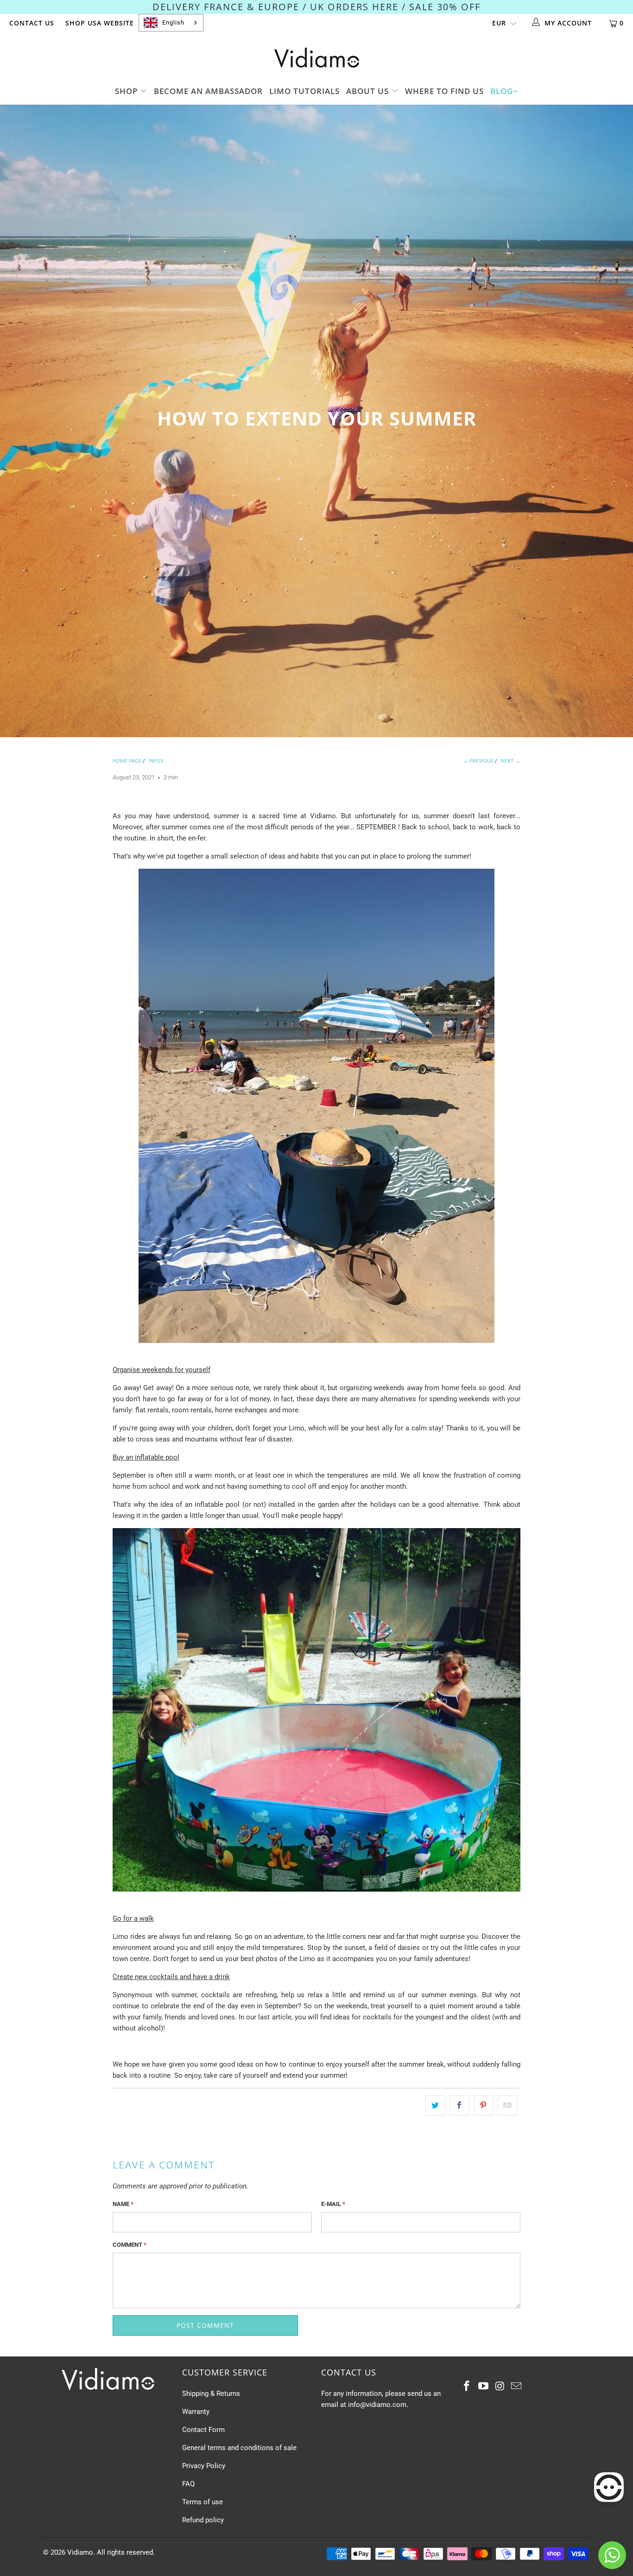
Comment (130, 2245)
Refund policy (203, 2520)
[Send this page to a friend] (508, 2106)
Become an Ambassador (208, 91)
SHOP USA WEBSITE (100, 23)
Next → (511, 761)
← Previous (478, 761)
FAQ (188, 2484)
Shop (127, 91)
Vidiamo (80, 2552)
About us (369, 91)
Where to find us (444, 91)
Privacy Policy (204, 2466)
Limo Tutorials (304, 91)
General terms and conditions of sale (239, 2448)
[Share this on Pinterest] (484, 2106)
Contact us (32, 23)
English (173, 22)
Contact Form (203, 2430)
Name (123, 2204)
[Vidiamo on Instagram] (500, 2387)
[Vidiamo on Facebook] (467, 2387)
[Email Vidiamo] (517, 2387)
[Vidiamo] (316, 58)
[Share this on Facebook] (459, 2106)
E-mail (333, 2204)
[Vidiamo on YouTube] (484, 2387)
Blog (502, 91)
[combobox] (171, 23)
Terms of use (203, 2502)
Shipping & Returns (211, 2394)
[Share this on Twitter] (435, 2106)
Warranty (196, 2412)
